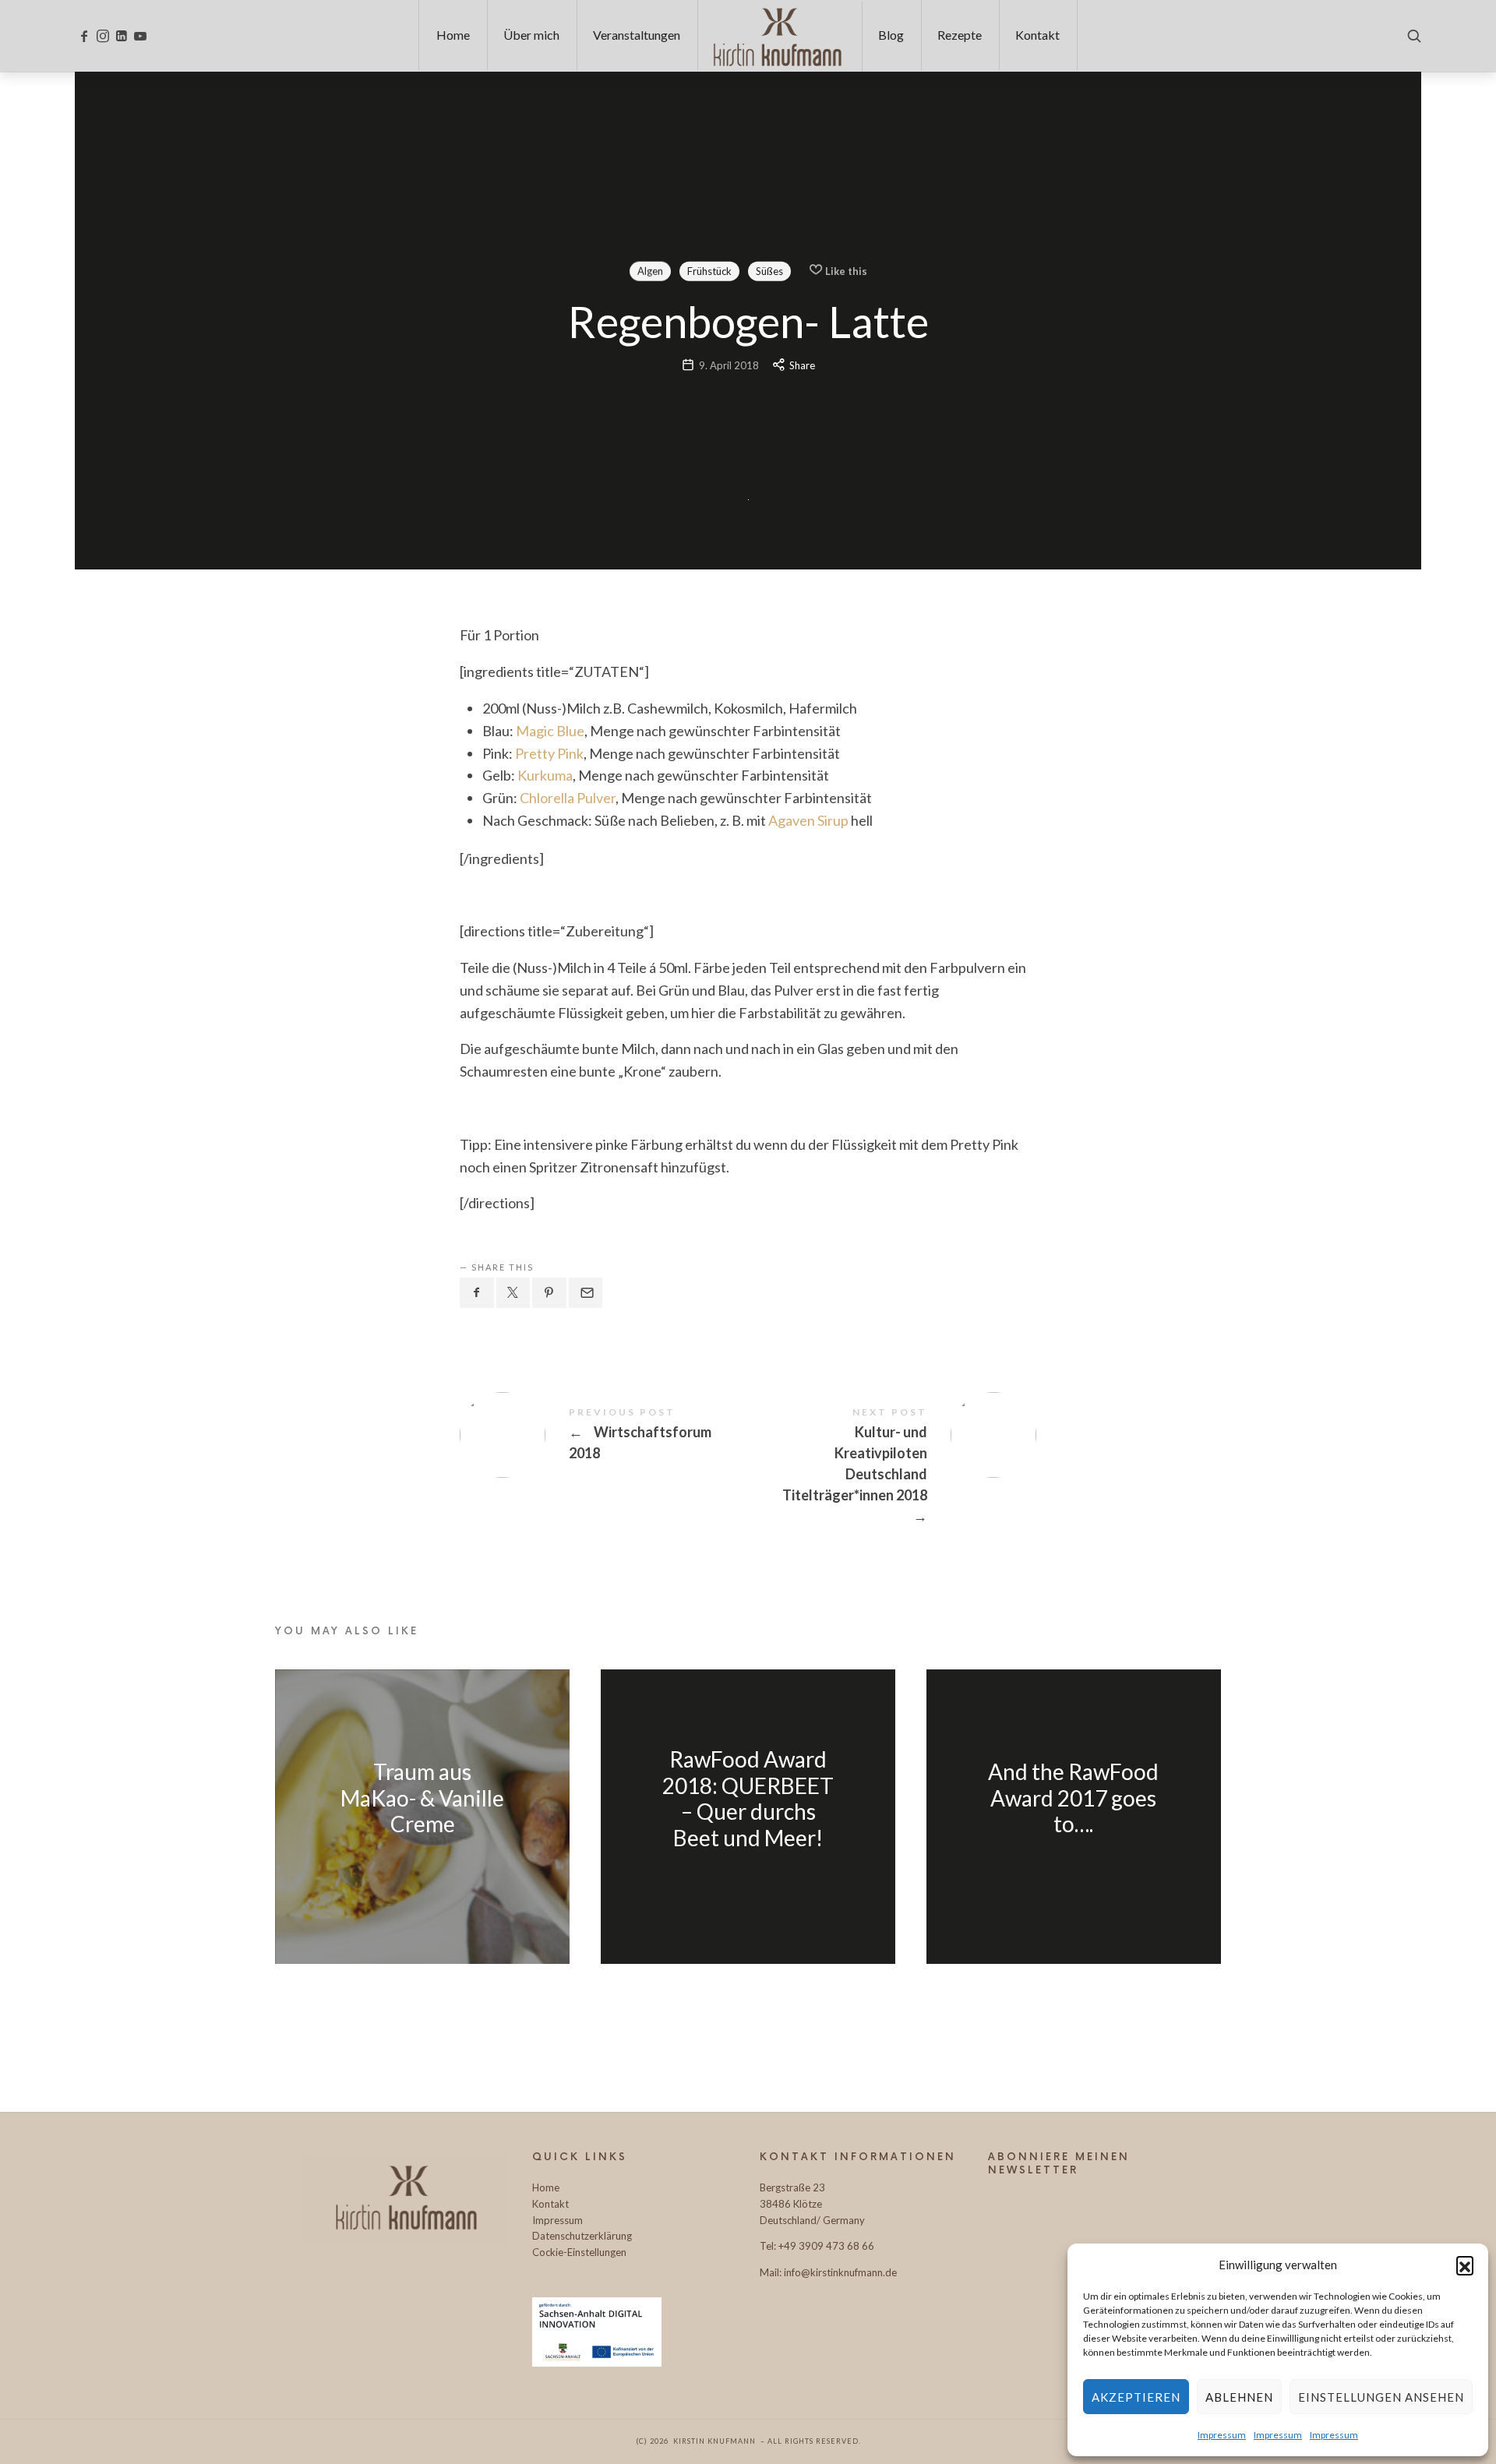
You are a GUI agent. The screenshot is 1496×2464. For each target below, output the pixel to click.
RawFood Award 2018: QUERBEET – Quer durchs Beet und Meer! (748, 1799)
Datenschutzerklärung (582, 2236)
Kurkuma (545, 775)
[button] (1465, 2265)
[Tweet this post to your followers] (513, 1292)
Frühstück (709, 270)
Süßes (769, 270)
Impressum (1222, 2435)
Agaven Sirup (808, 820)
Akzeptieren (1136, 2397)
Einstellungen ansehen (1381, 2397)
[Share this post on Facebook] (477, 1292)
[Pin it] (549, 1292)
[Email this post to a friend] (586, 1292)
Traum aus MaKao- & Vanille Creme (422, 1798)
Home (546, 2187)
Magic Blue (550, 731)
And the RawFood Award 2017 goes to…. (1073, 1798)
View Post (422, 1859)
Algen (649, 270)
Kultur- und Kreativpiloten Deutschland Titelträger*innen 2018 (892, 1467)
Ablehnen (1239, 2397)
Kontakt (550, 2204)
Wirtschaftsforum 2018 (604, 1435)
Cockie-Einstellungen (579, 2252)
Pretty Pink (549, 753)
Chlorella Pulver (568, 798)
